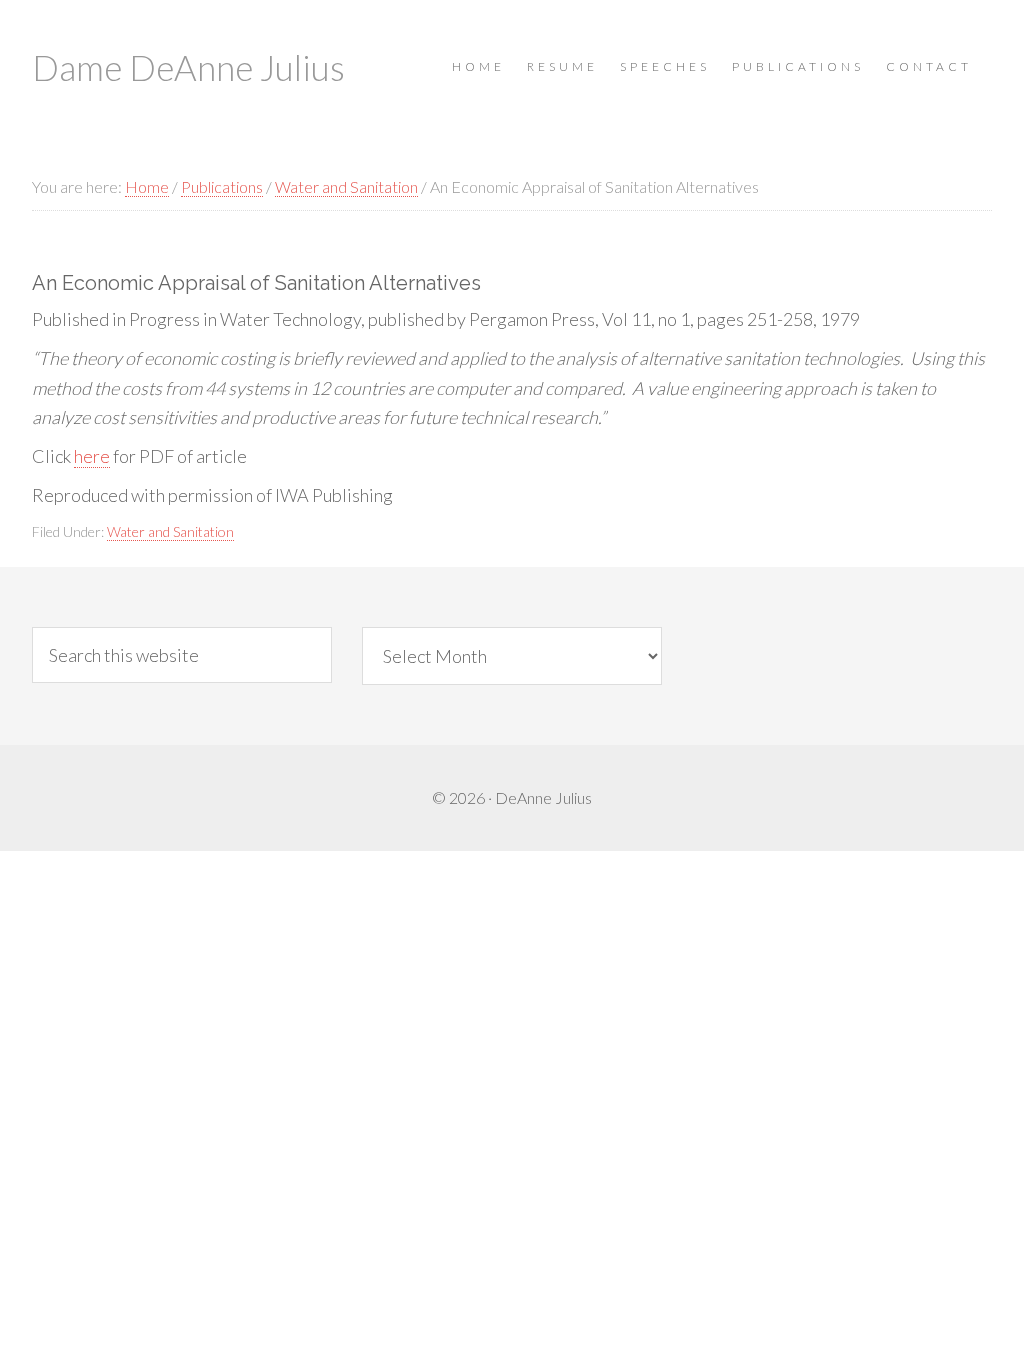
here (92, 456)
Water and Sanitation (170, 531)
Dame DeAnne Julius (188, 67)
